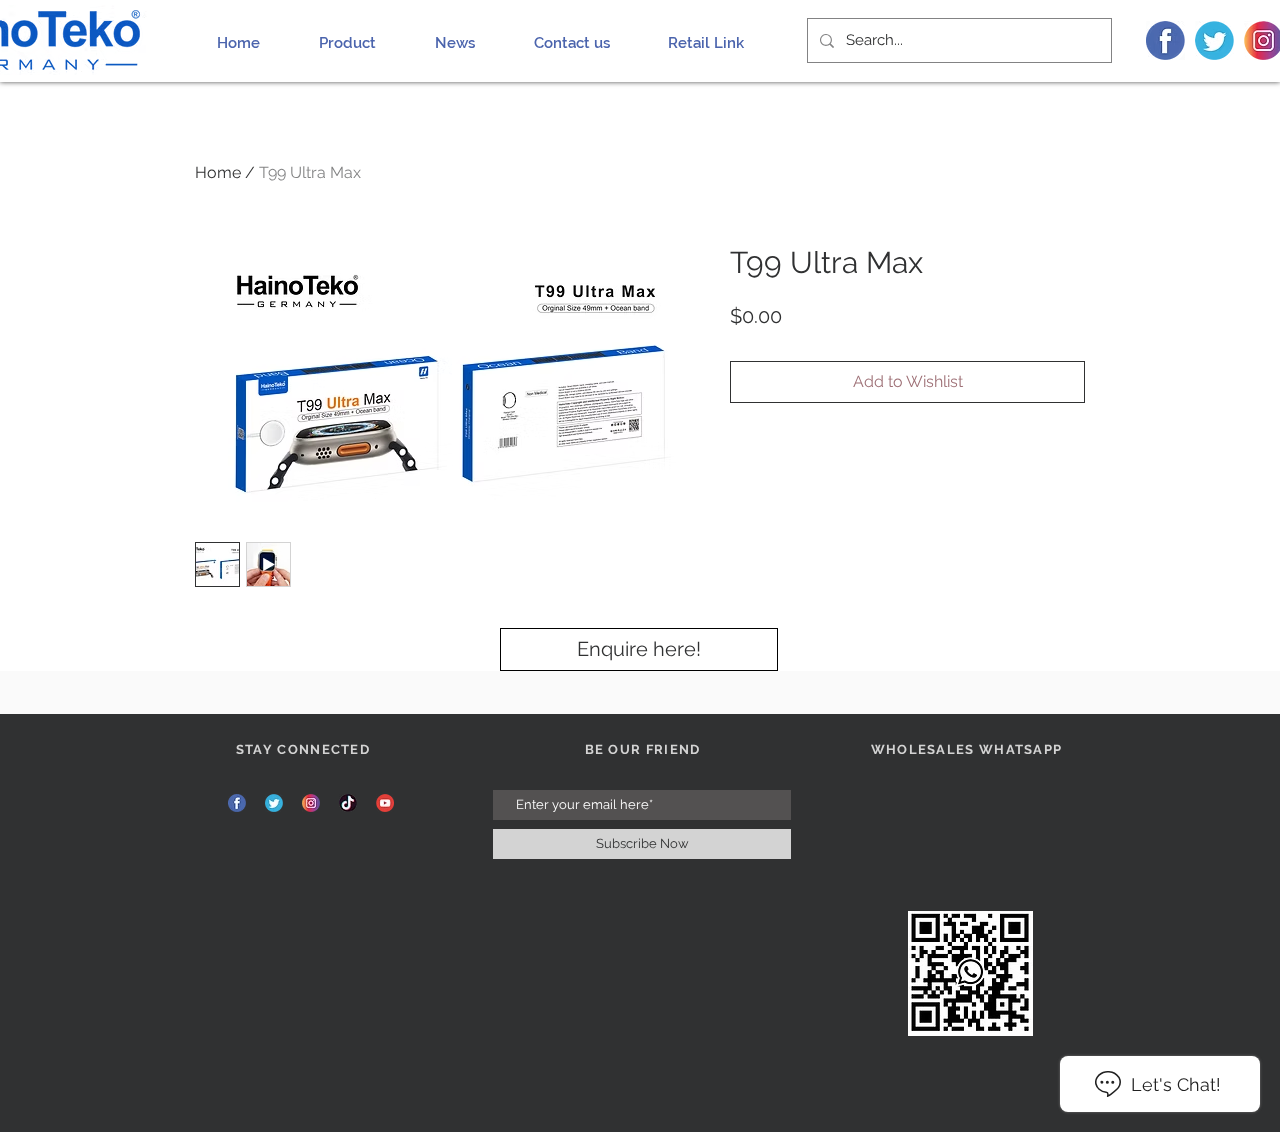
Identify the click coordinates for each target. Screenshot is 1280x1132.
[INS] (311, 803)
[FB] (1165, 40)
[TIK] (348, 803)
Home (218, 172)
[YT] (385, 803)
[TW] (1214, 40)
